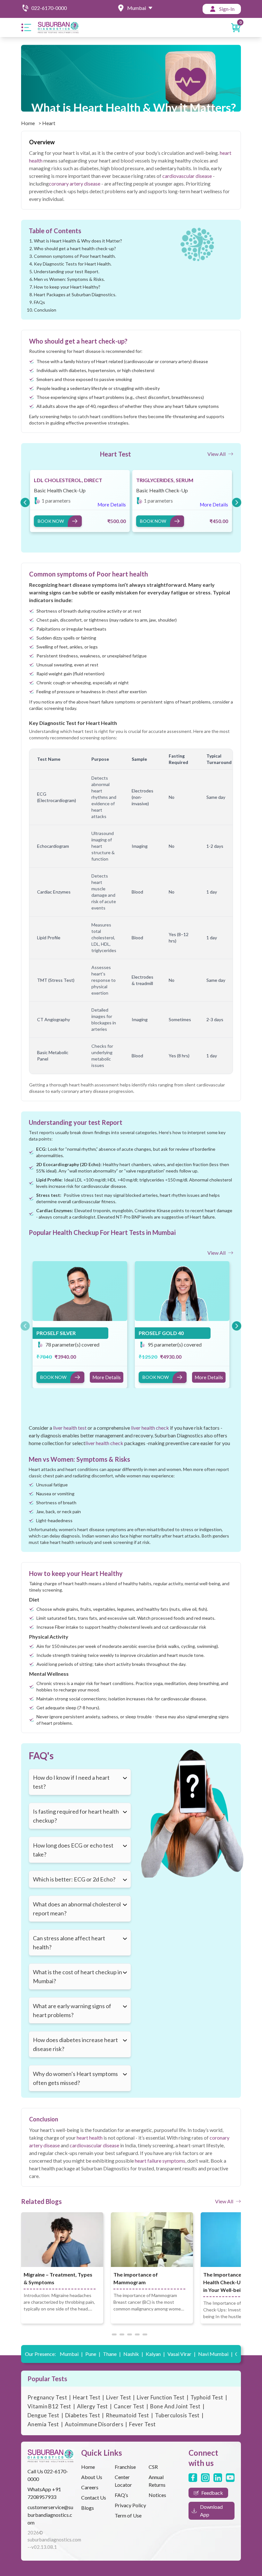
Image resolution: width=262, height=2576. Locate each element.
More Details (107, 1377)
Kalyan (155, 2354)
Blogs (88, 2508)
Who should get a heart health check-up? (75, 248)
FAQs (39, 302)
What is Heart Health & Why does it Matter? (78, 241)
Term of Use (128, 2515)
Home (28, 123)
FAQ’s (121, 2495)
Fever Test (142, 2424)
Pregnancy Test (47, 2397)
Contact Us (94, 2497)
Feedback (212, 2493)
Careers (90, 2487)
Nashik (133, 2354)
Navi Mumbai (215, 2354)
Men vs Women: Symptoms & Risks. (69, 279)
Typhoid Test (207, 2397)
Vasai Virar (181, 2354)
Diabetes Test (83, 2415)
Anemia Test (43, 2424)
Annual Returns (157, 2481)
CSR (153, 2467)
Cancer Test (129, 2406)
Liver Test (119, 2397)
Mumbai (71, 2354)
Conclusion (45, 310)
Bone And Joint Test (175, 2406)
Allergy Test (92, 2406)
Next (235, 501)
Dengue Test (43, 2415)
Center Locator (123, 2481)
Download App (211, 2511)
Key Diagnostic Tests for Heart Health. (73, 264)
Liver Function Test (161, 2397)
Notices (157, 2495)
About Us (92, 2477)
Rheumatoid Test (127, 2415)
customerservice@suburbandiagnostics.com (50, 2515)
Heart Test (87, 2397)
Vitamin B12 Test (49, 2406)
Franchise (125, 2467)
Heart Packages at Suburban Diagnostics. (75, 294)
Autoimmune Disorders (94, 2424)
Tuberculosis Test (177, 2415)
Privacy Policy (130, 2505)
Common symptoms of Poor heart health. (75, 256)
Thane (112, 2354)
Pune (93, 2354)
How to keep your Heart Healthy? (67, 287)
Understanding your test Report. (67, 271)
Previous (24, 501)
